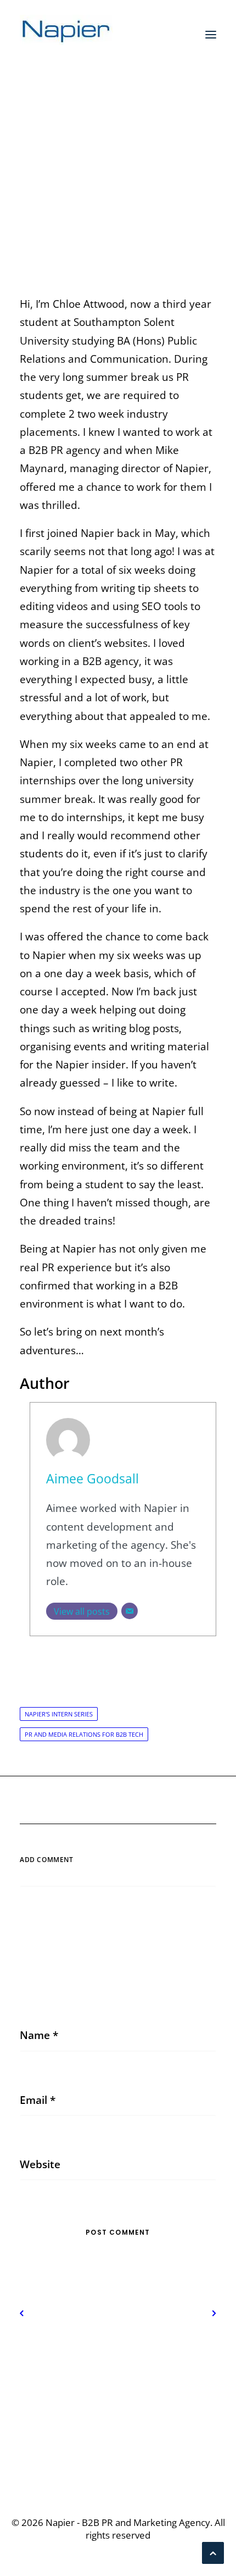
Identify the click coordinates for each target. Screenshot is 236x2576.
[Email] (130, 1611)
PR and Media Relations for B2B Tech (84, 1734)
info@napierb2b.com (118, 2452)
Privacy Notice (118, 2358)
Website (40, 2164)
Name (39, 2035)
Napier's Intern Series (59, 1714)
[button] (211, 35)
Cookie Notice (118, 2376)
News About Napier (139, 174)
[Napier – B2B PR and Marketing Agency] (66, 35)
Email (38, 2100)
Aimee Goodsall (92, 1479)
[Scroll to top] (213, 2552)
